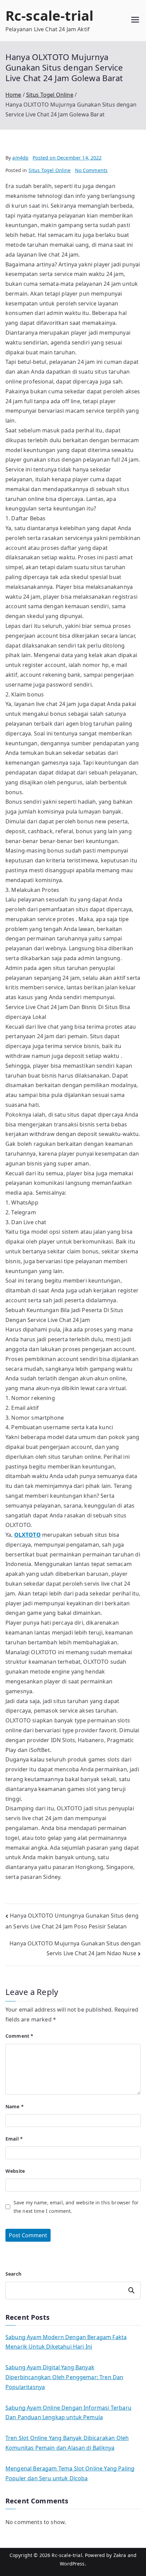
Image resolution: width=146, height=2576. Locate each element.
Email (14, 2139)
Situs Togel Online (50, 170)
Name (15, 2106)
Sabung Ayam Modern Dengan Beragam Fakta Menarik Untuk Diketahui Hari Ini (66, 2342)
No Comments (92, 170)
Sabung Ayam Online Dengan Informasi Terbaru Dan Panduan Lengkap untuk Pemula (68, 2413)
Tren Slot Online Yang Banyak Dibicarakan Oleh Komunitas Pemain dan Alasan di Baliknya (67, 2443)
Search (13, 2274)
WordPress (72, 2564)
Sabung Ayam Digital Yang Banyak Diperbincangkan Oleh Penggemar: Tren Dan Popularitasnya (64, 2377)
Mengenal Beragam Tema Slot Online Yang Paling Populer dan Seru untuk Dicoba (70, 2473)
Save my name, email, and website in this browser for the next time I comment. (76, 2207)
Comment (19, 2036)
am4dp (20, 158)
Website (15, 2171)
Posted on (67, 158)
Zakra (120, 2555)
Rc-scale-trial (49, 15)
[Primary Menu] (135, 21)
